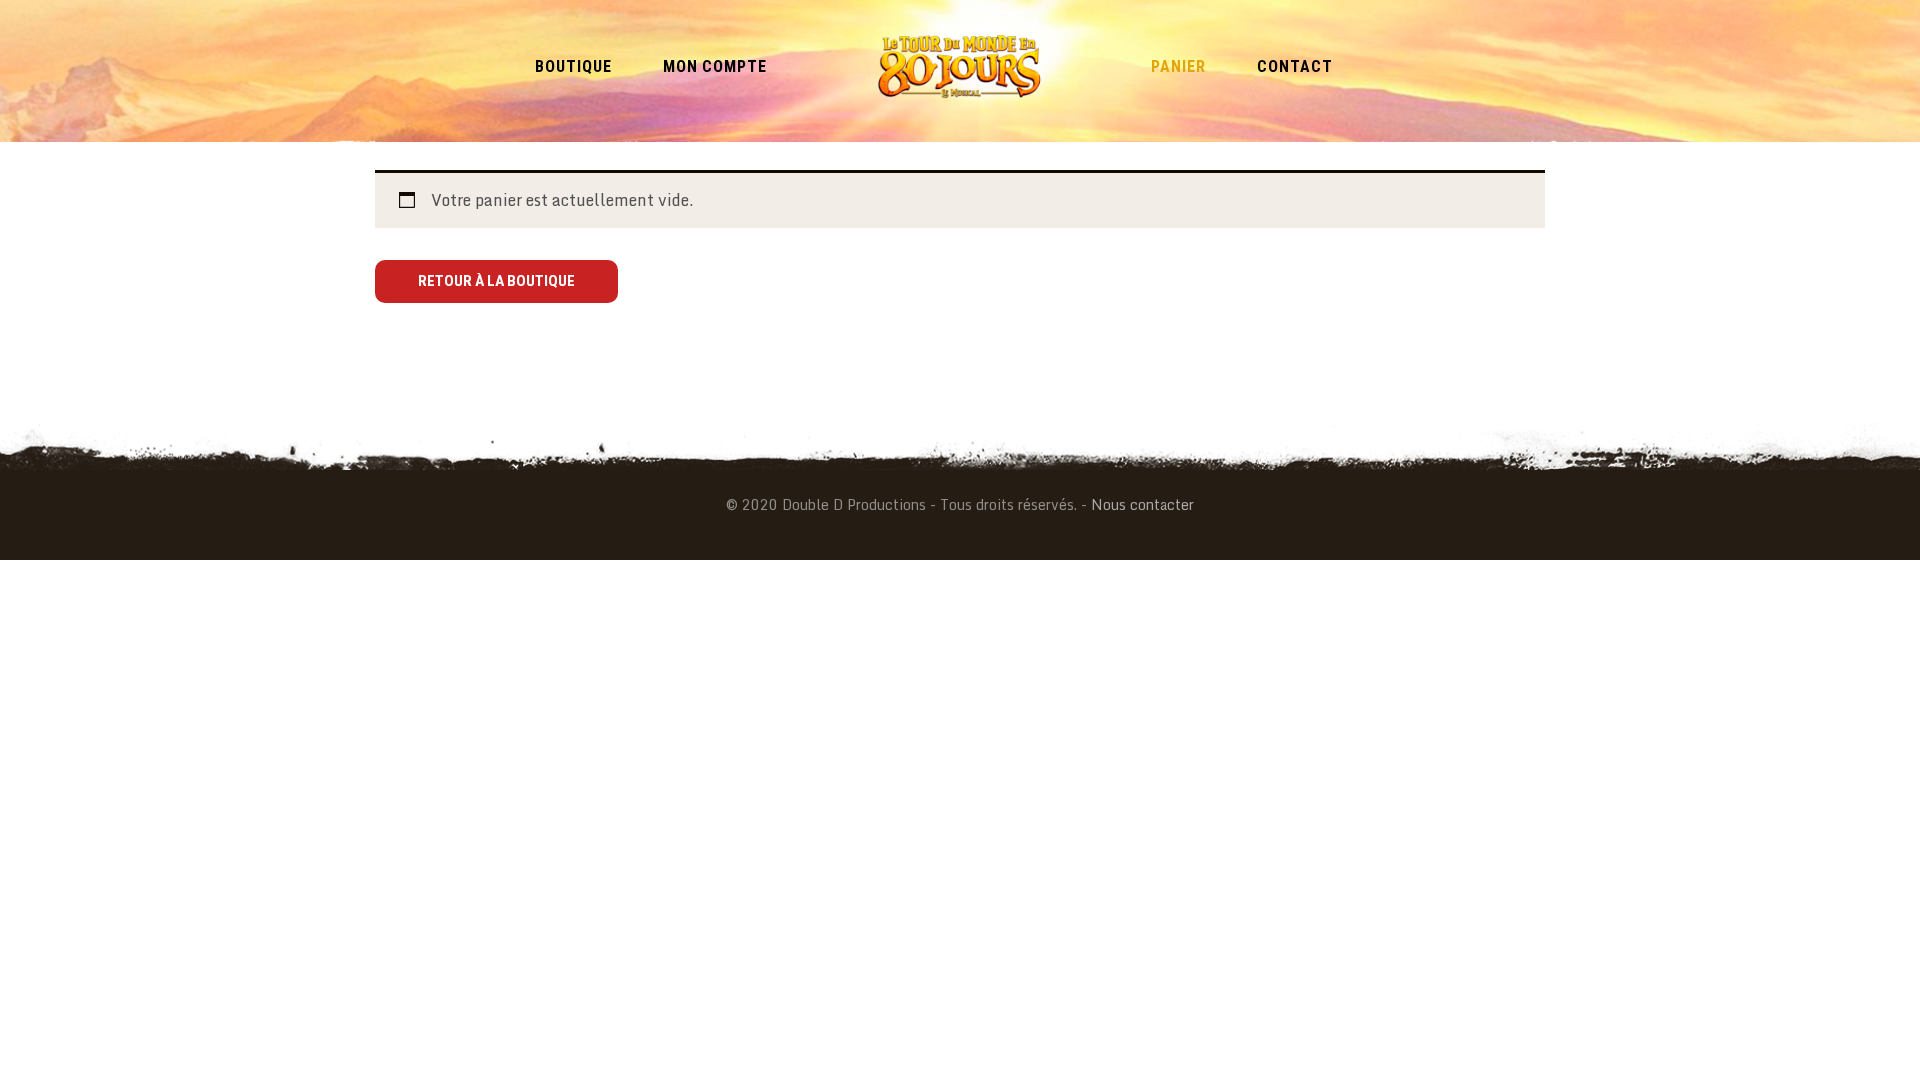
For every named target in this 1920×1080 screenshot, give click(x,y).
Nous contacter (1142, 504)
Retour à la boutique (496, 281)
